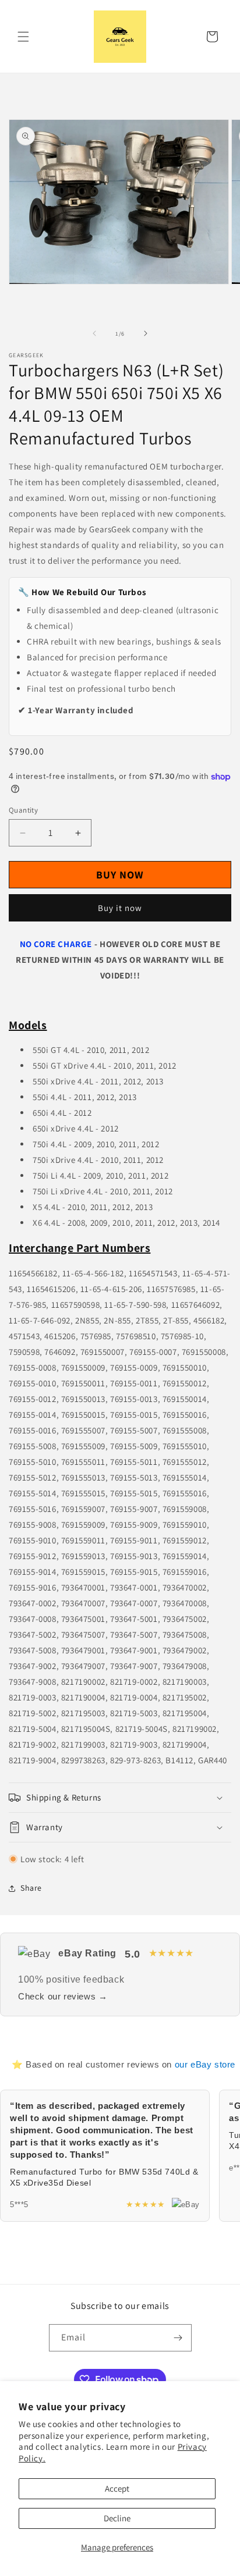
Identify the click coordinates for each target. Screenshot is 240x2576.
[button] (23, 37)
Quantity (23, 810)
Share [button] (31, 1888)
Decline (117, 2518)
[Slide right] (146, 333)
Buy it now (120, 908)
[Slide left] (94, 333)
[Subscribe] (178, 2338)
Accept (117, 2488)
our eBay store (205, 2064)
